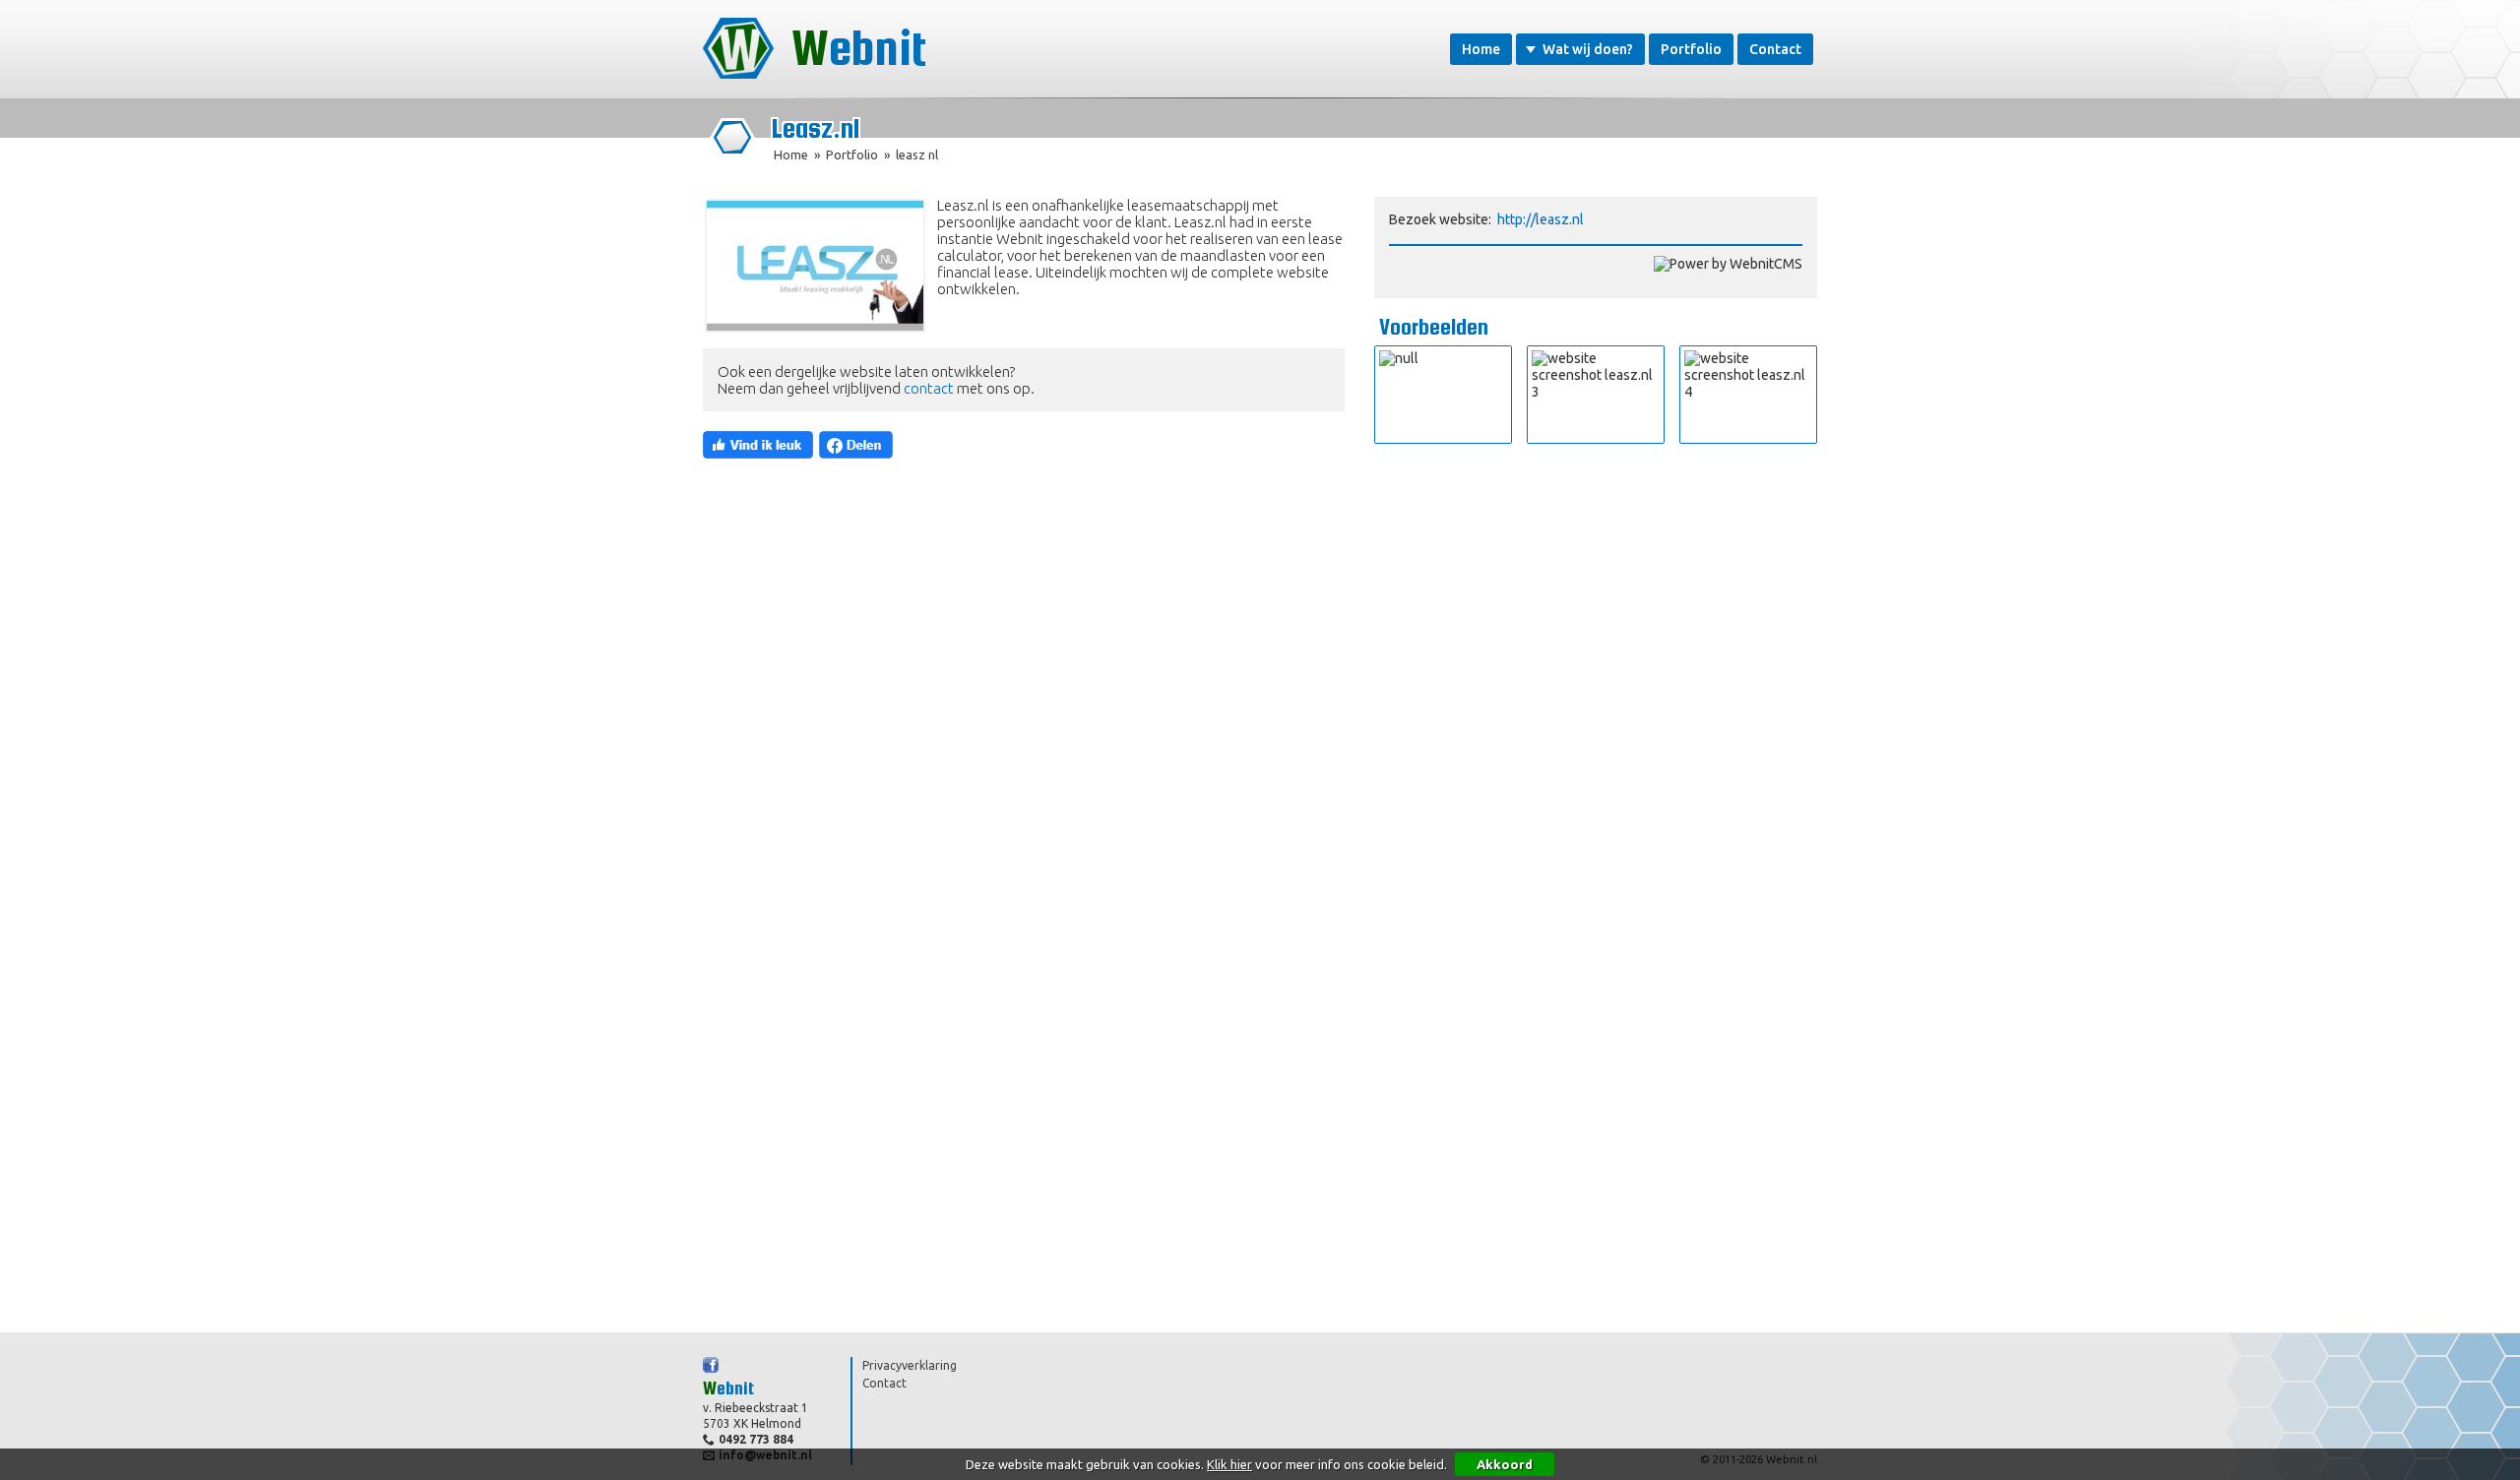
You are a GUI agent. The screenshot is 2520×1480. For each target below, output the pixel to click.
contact (929, 388)
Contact (1775, 49)
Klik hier (1229, 1464)
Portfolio (1691, 49)
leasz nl (917, 154)
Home (1481, 49)
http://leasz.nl (1541, 219)
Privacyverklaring (910, 1365)
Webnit (859, 48)
